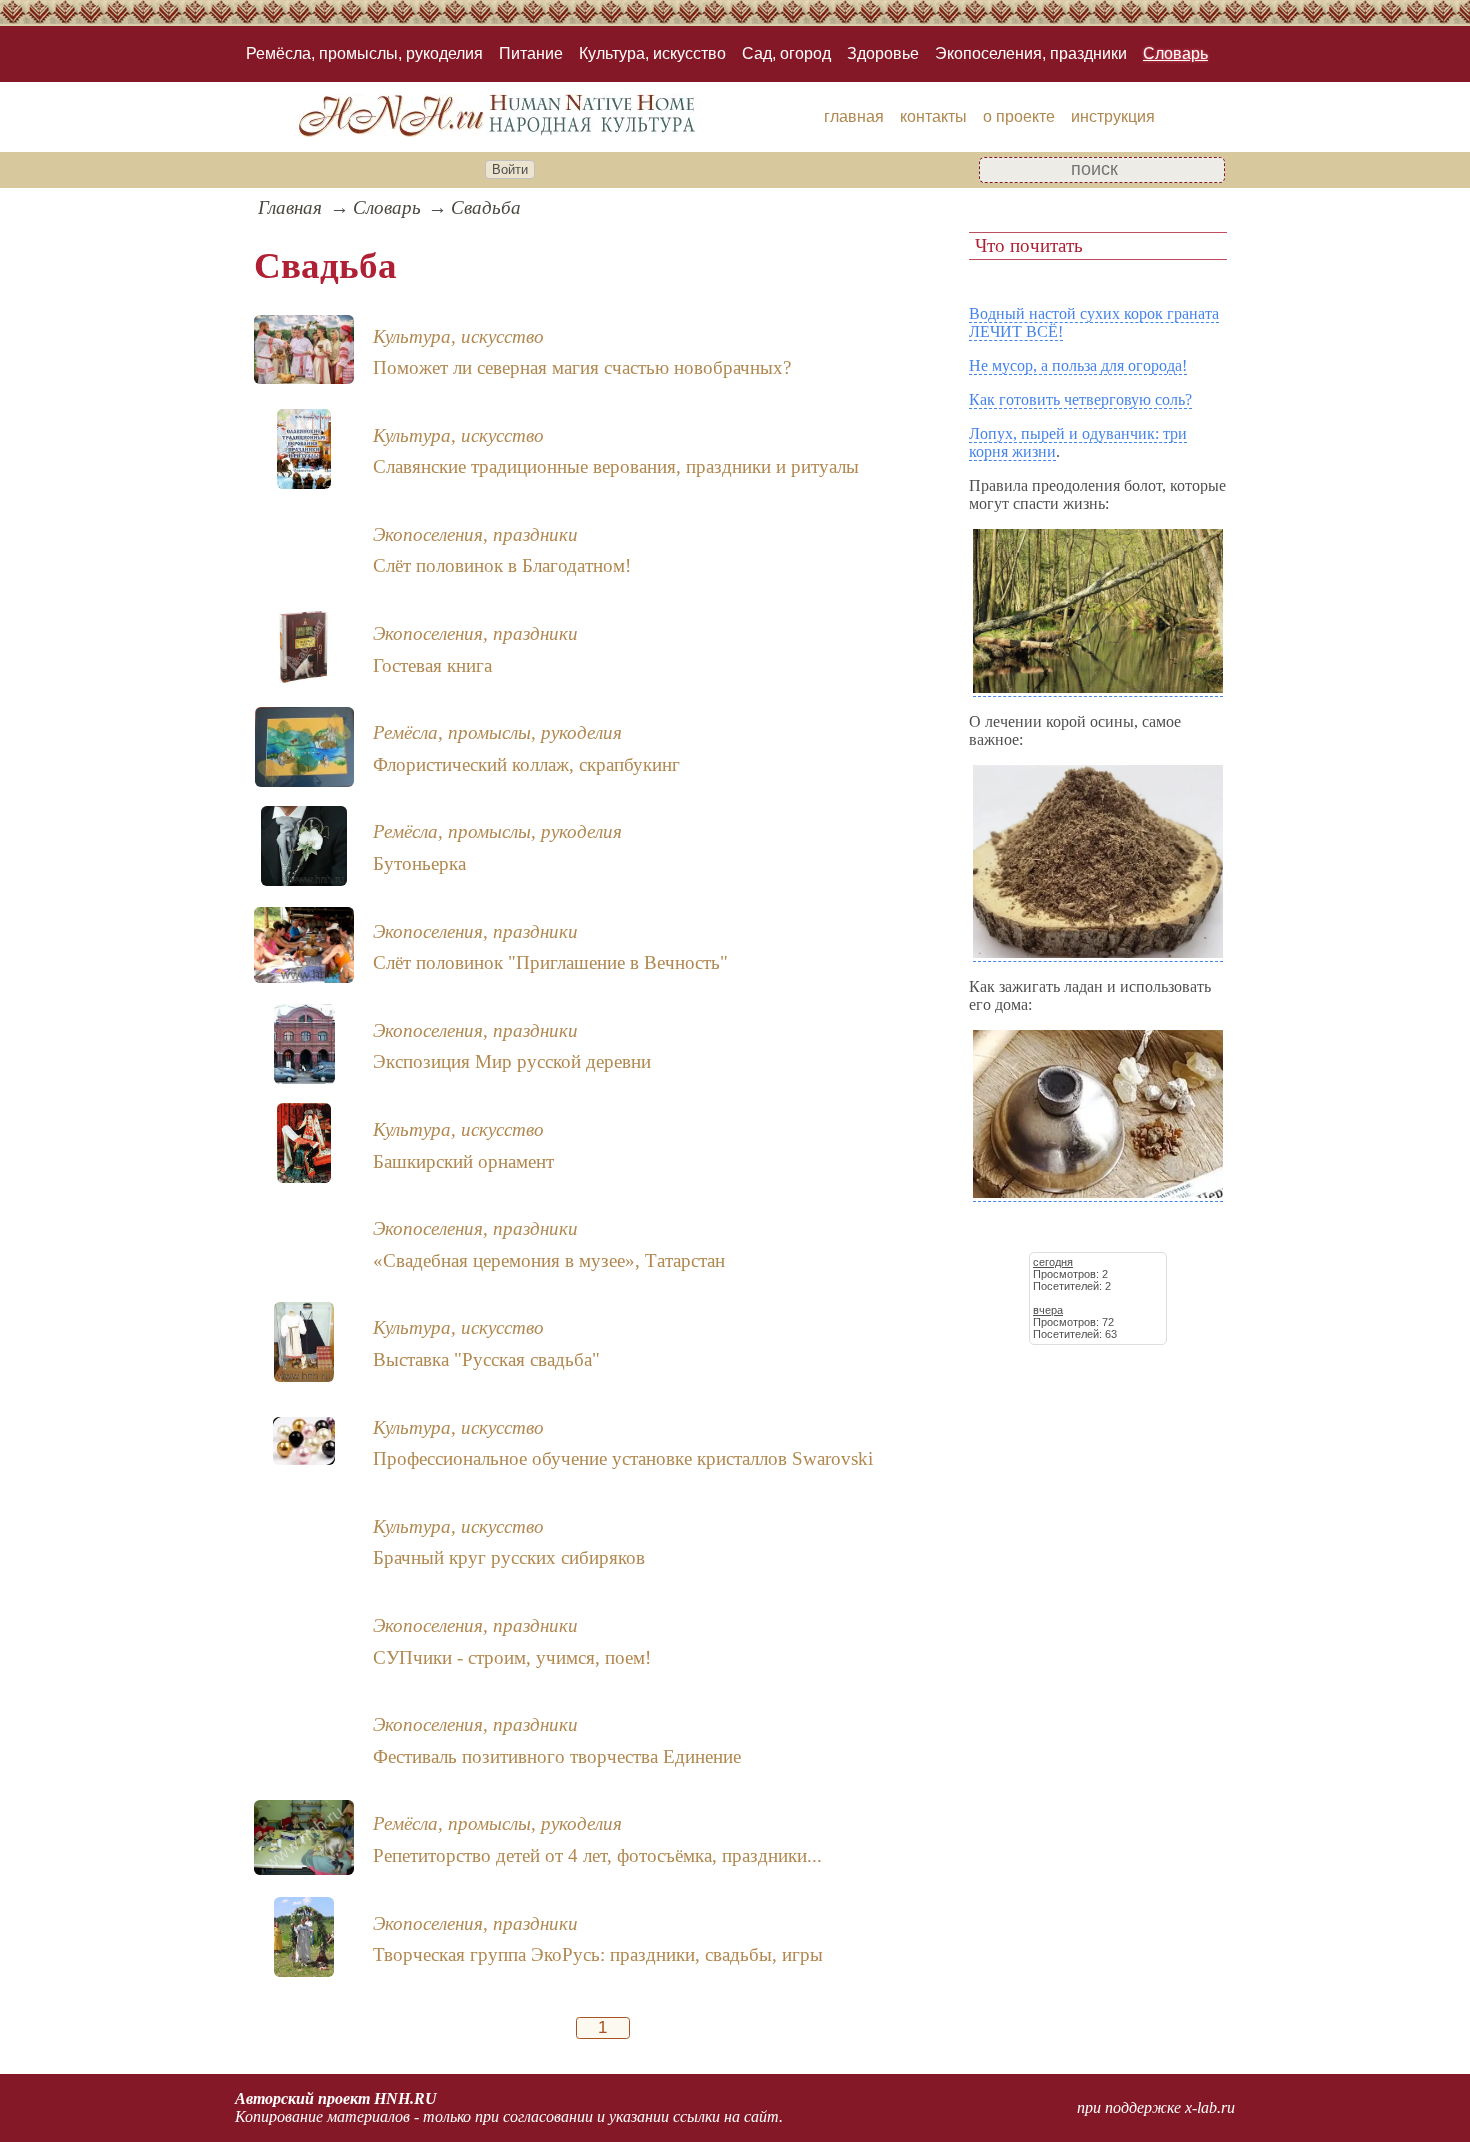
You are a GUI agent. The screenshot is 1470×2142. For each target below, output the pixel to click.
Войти (510, 169)
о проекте (1019, 116)
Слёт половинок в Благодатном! (502, 565)
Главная (290, 207)
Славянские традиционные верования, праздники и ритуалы (616, 466)
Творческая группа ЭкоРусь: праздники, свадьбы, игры (598, 1954)
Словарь (1175, 53)
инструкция (1113, 116)
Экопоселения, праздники (1031, 53)
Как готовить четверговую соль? (1080, 399)
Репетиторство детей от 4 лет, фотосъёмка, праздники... (597, 1855)
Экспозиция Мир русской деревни (512, 1061)
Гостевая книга (432, 665)
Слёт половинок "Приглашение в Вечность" (550, 962)
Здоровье (883, 53)
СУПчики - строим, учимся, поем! (512, 1657)
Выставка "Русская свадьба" (486, 1359)
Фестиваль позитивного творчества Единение (557, 1756)
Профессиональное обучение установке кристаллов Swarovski (623, 1458)
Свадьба (486, 207)
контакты (933, 116)
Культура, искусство (652, 53)
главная (854, 116)
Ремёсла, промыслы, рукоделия (364, 53)
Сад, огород (786, 53)
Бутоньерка (419, 863)
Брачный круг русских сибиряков (509, 1557)
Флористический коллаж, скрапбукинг (526, 764)
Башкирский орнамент (463, 1161)
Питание (531, 53)
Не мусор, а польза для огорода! (1078, 365)
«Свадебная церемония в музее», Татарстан (549, 1260)
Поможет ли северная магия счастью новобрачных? (582, 367)
